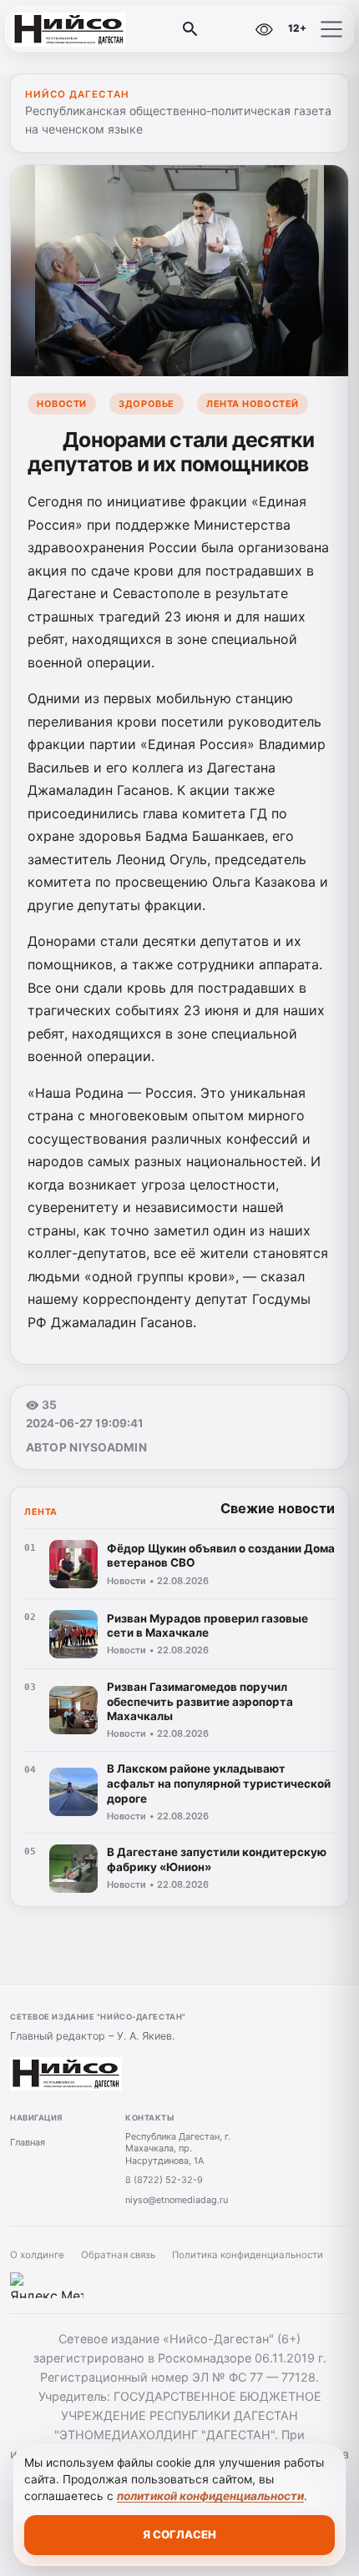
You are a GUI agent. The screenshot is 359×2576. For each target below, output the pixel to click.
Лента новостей (253, 404)
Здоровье (146, 404)
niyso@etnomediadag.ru (177, 2200)
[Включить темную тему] (228, 29)
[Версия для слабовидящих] (264, 29)
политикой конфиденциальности (210, 2496)
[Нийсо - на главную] (82, 29)
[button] (331, 29)
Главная (28, 2142)
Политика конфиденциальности (248, 2255)
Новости (62, 404)
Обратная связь (118, 2255)
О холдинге (37, 2255)
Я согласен (179, 2534)
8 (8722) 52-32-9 (164, 2180)
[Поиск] (190, 29)
